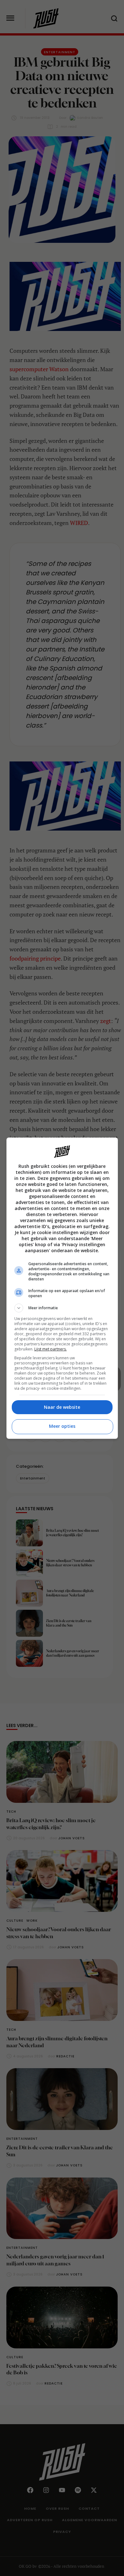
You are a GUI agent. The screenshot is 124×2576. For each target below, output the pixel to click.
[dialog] (62, 1288)
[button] (62, 1308)
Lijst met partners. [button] (51, 1349)
